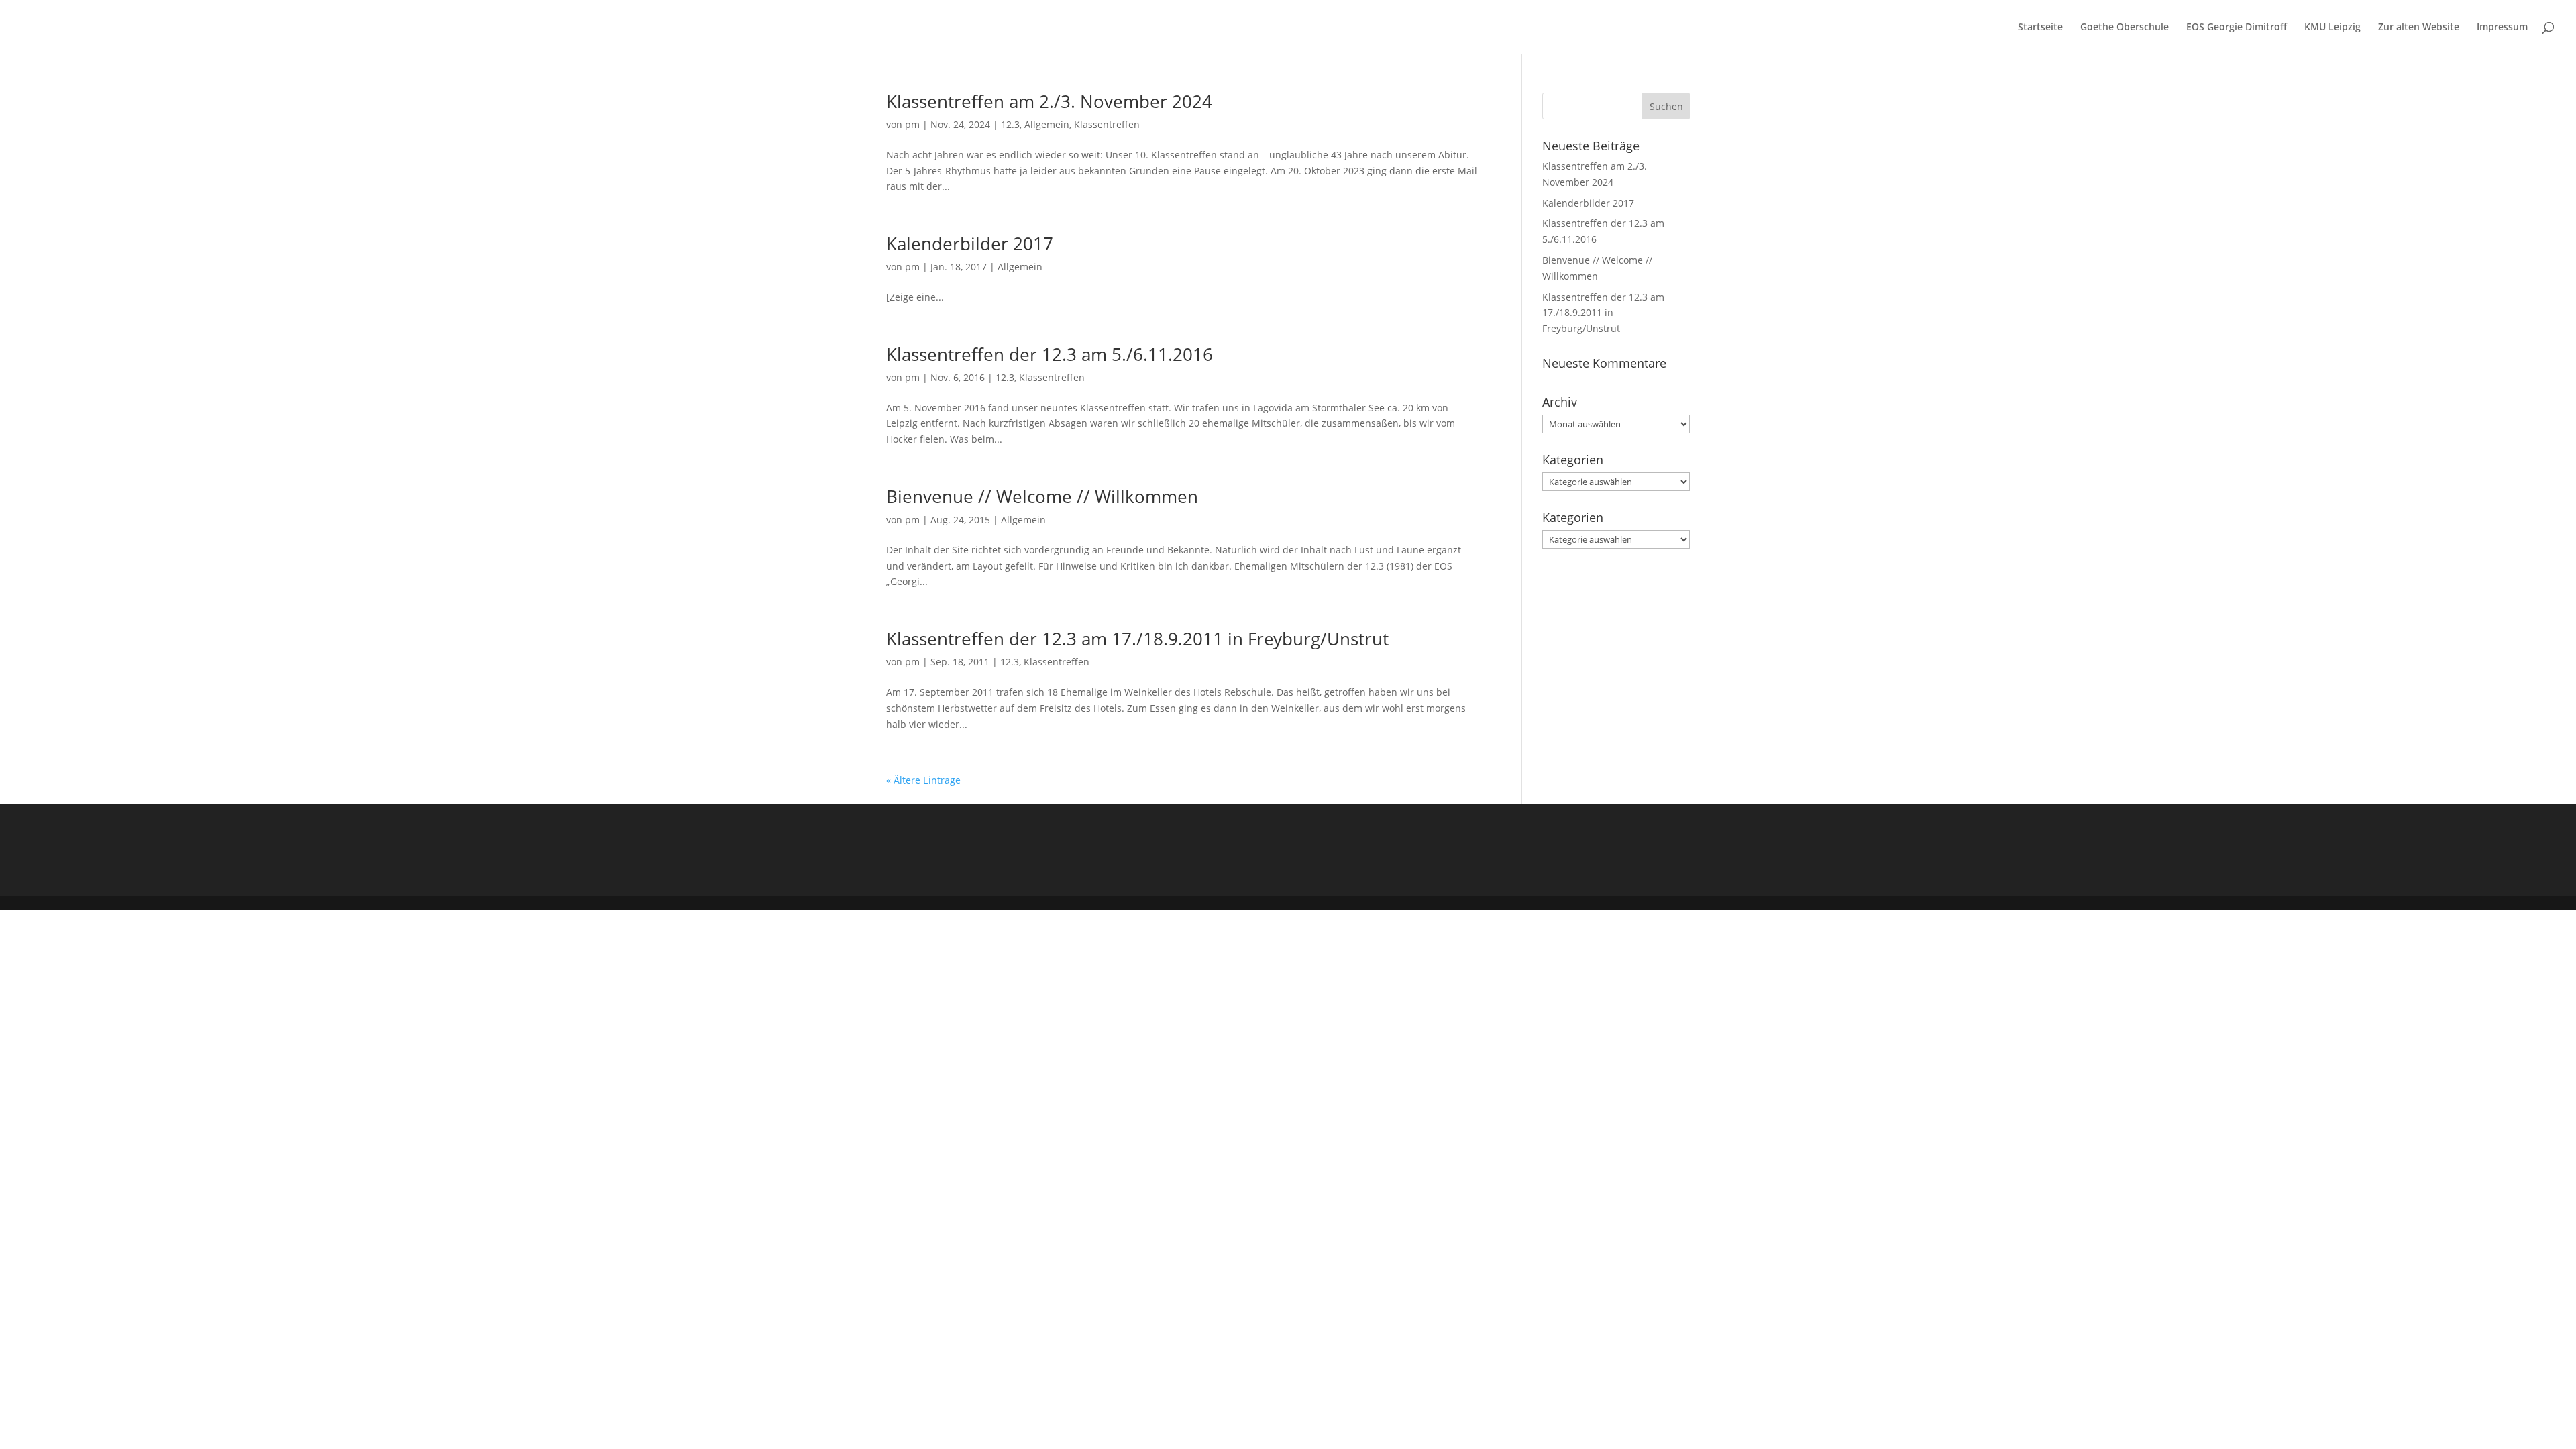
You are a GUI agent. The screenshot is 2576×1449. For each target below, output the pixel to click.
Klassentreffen (1107, 124)
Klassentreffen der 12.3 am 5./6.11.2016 (1050, 354)
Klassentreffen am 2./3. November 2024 (1049, 101)
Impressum (2502, 28)
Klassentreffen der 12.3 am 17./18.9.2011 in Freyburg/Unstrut (1137, 639)
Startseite (2040, 28)
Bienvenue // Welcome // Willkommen (1042, 496)
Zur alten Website (2419, 28)
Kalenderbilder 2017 (970, 244)
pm (912, 124)
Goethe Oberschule (2125, 28)
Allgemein (1047, 124)
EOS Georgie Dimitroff (2237, 28)
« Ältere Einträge (923, 780)
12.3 (1010, 124)
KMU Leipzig (2332, 28)
